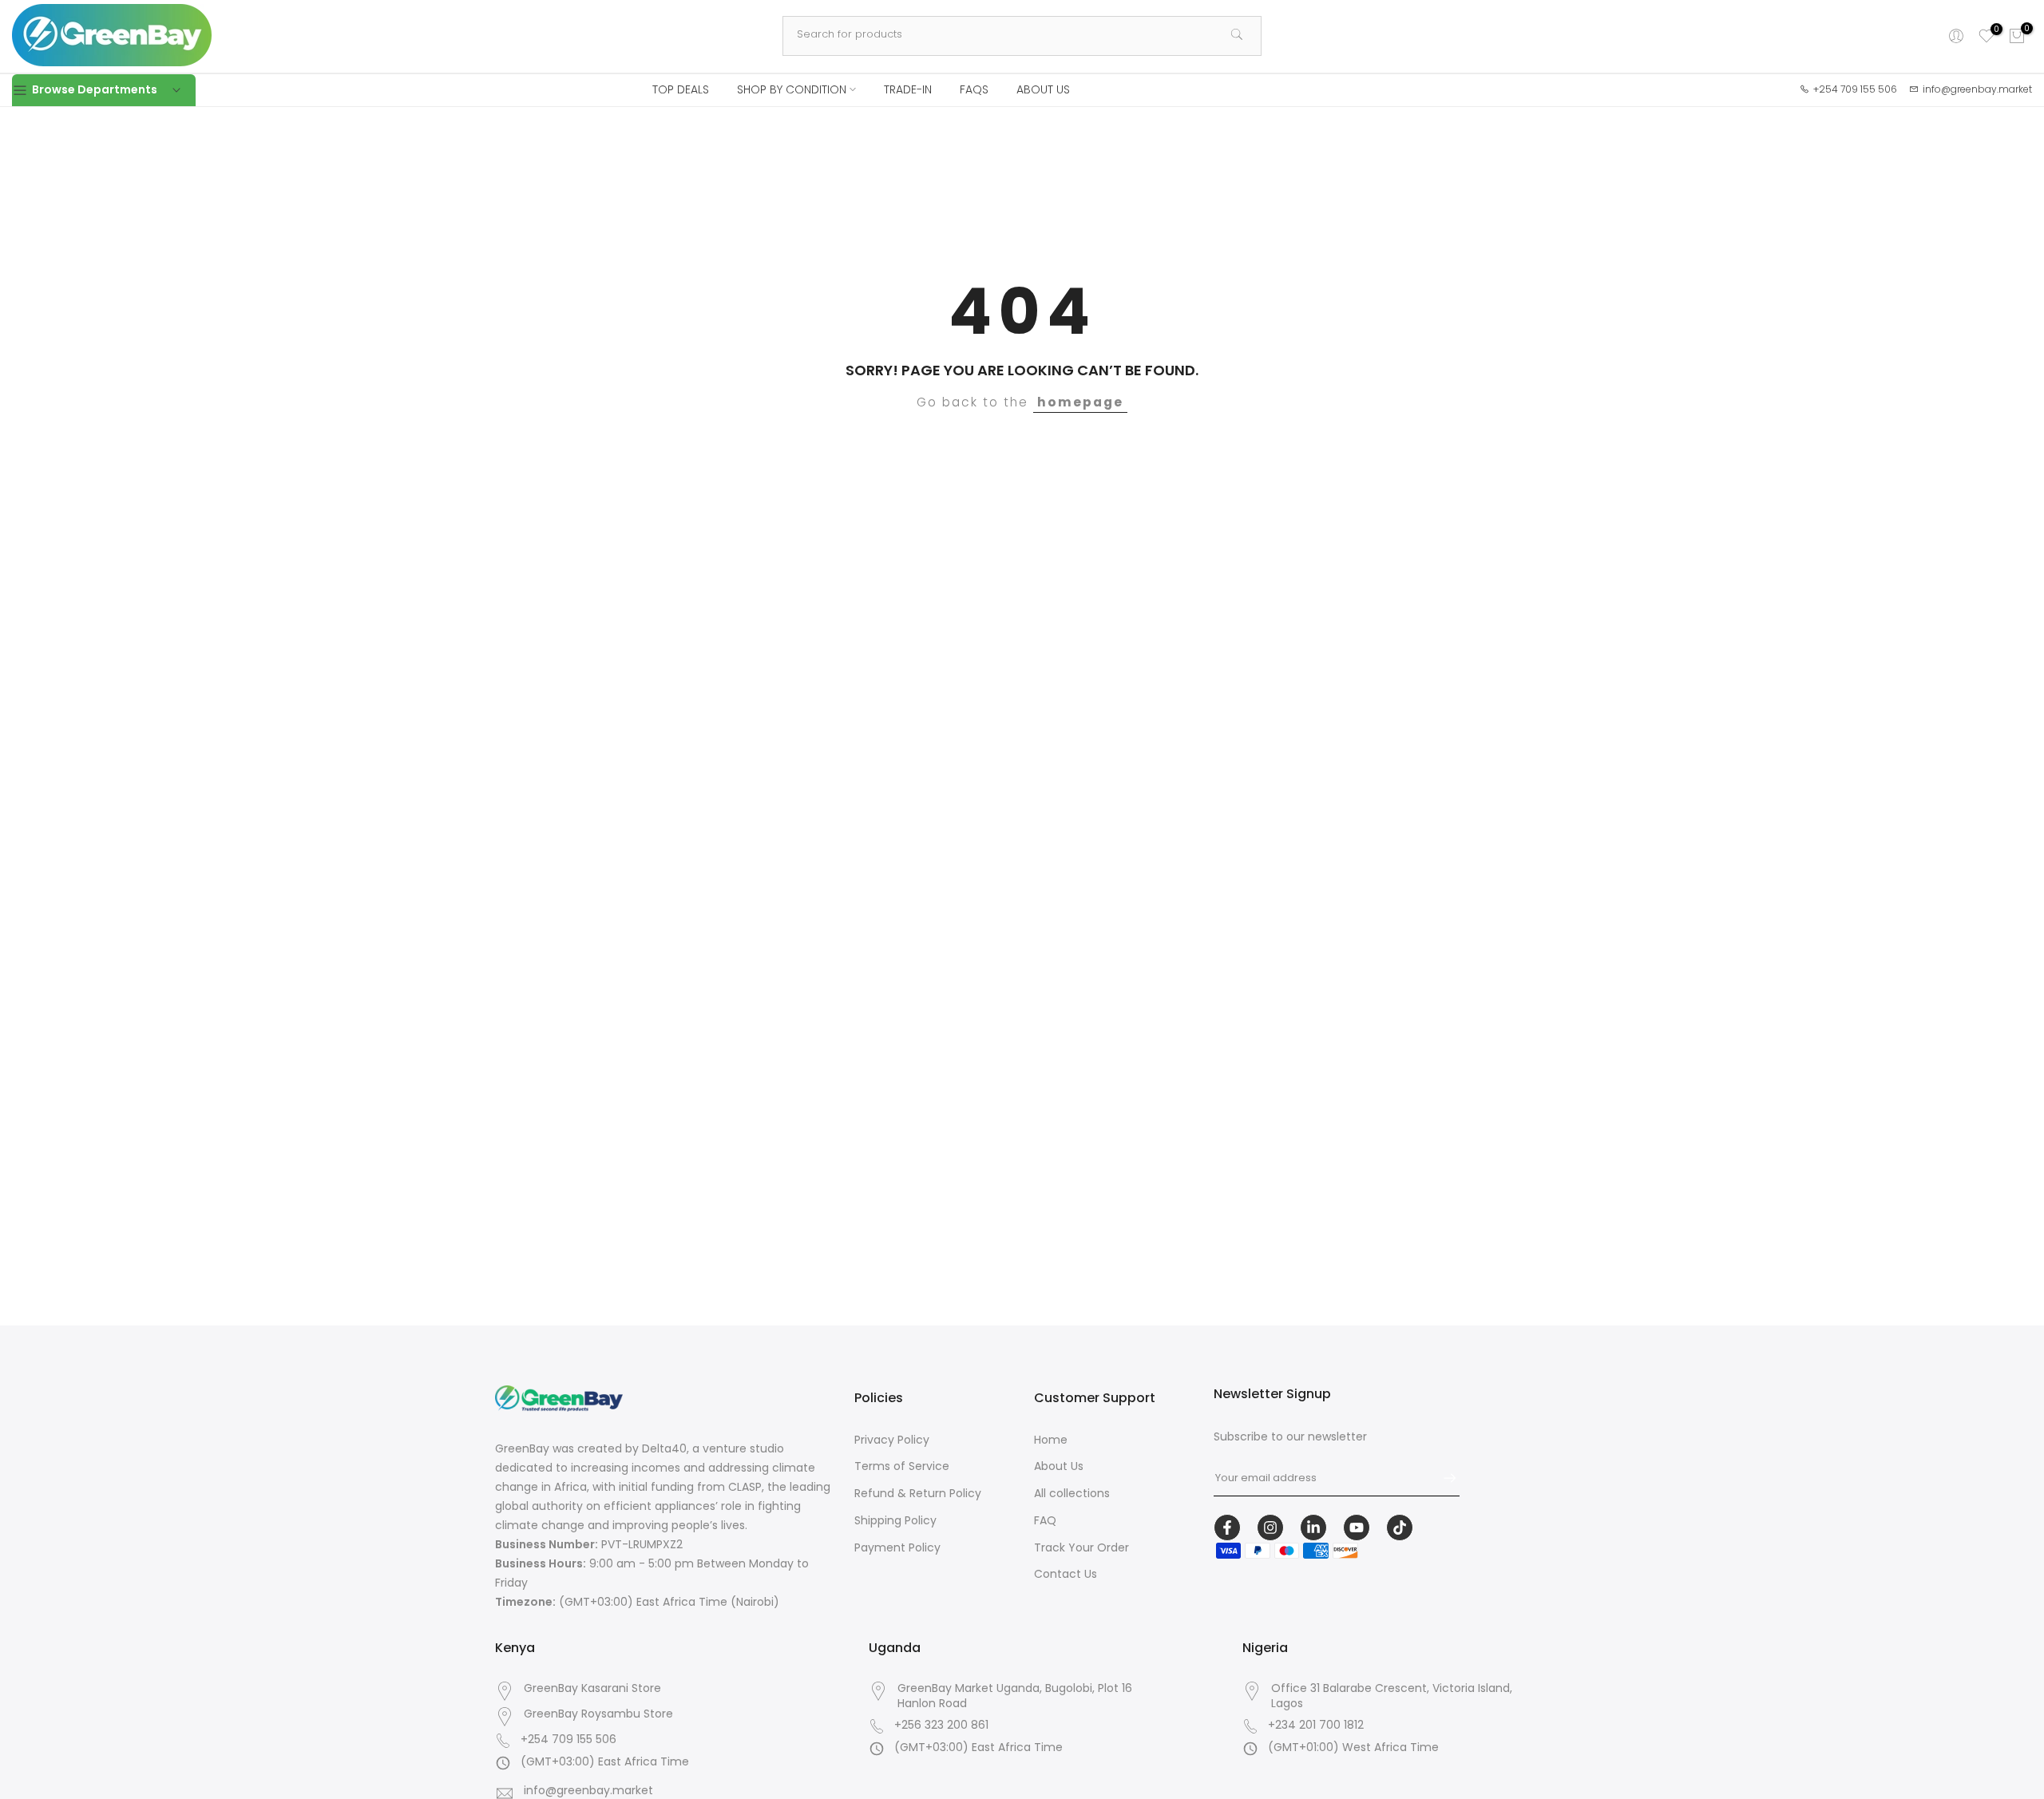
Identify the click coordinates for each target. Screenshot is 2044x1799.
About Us (1059, 1467)
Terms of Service (902, 1467)
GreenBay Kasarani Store (592, 1688)
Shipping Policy (895, 1520)
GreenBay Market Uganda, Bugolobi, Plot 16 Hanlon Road (1015, 1696)
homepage (1080, 402)
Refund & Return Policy (918, 1494)
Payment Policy (897, 1547)
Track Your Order (1081, 1547)
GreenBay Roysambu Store (598, 1714)
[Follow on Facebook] (1227, 1528)
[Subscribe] (1442, 1478)
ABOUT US (1043, 89)
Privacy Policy (892, 1440)
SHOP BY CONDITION (792, 89)
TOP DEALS (681, 89)
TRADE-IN (908, 89)
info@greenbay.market (588, 1791)
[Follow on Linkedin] (1313, 1528)
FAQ (1045, 1520)
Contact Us (1066, 1575)
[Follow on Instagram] (1270, 1528)
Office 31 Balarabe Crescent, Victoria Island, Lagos (1392, 1696)
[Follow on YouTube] (1357, 1528)
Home (1051, 1440)
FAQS (974, 89)
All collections (1072, 1494)
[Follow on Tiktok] (1400, 1528)
